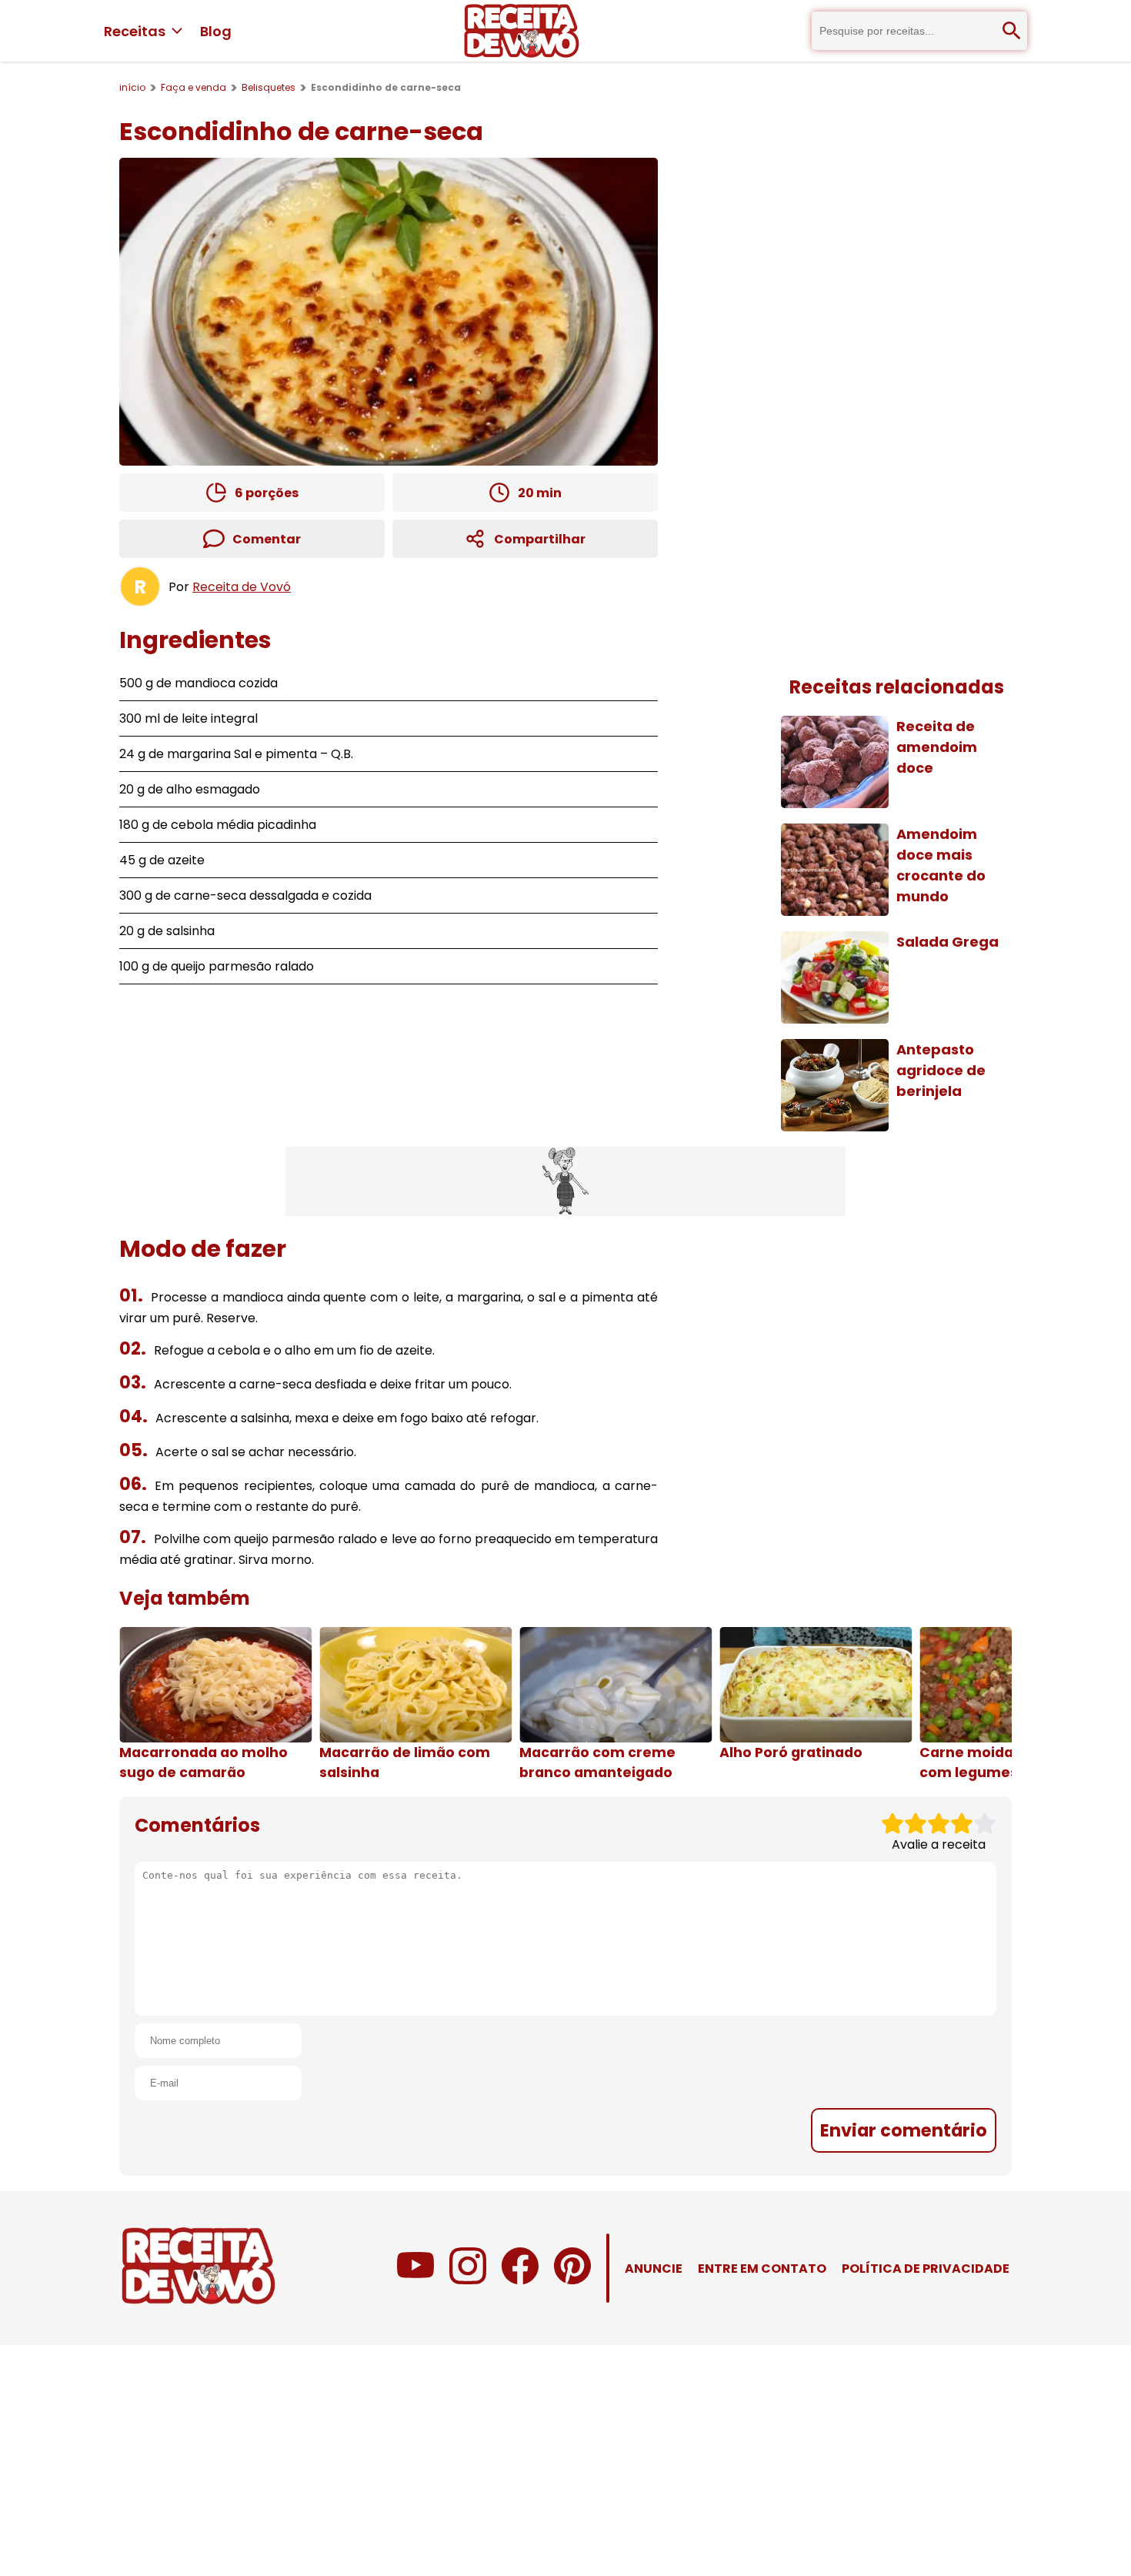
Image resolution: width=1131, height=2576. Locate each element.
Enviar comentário (904, 2130)
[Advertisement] (565, 1181)
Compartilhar (540, 539)
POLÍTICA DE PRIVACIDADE (926, 2269)
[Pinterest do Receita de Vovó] (572, 2280)
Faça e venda (194, 87)
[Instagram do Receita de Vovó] (468, 2280)
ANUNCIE (654, 2269)
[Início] (522, 31)
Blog (216, 31)
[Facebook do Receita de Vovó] (520, 2280)
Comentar (267, 539)
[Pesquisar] (1012, 31)
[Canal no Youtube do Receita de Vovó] (415, 2280)
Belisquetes (269, 87)
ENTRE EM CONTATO (762, 2269)
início (132, 87)
